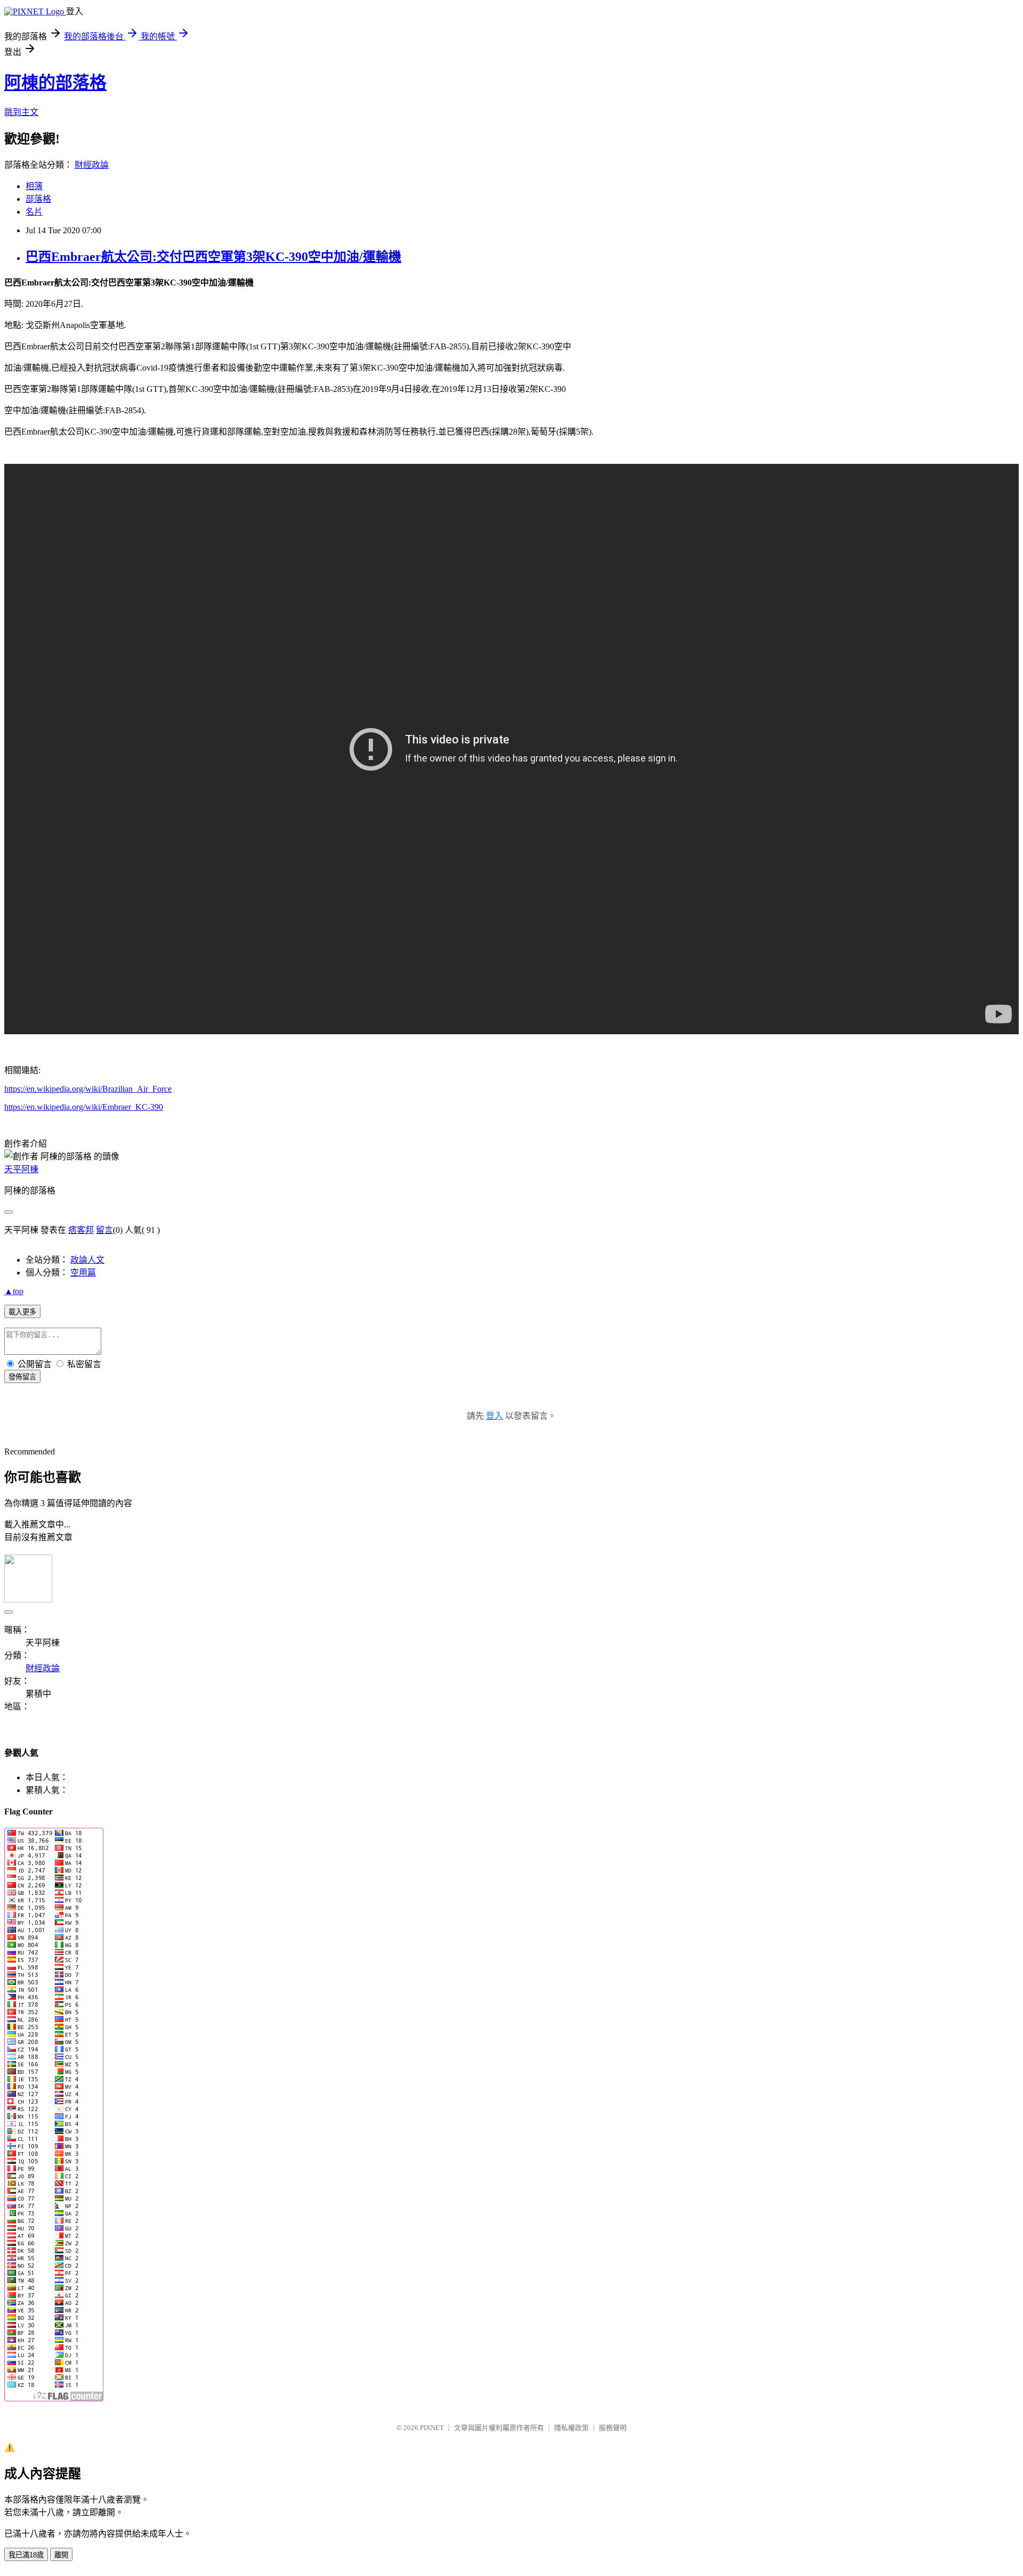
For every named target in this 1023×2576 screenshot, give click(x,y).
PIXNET (432, 2428)
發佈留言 (22, 1377)
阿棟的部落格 (55, 83)
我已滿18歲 (26, 2555)
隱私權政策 (571, 2428)
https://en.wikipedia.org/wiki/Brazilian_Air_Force (88, 1089)
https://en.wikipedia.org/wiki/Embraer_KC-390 (84, 1107)
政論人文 (87, 1260)
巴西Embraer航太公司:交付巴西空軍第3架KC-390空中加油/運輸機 (213, 257)
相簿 (34, 186)
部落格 (38, 199)
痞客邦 (81, 1230)
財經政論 (92, 165)
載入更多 (22, 1312)
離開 (61, 2555)
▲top (14, 1291)
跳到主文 (21, 112)
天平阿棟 (21, 1169)
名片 (34, 212)
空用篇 (83, 1273)
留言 (104, 1230)
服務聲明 (613, 2428)
